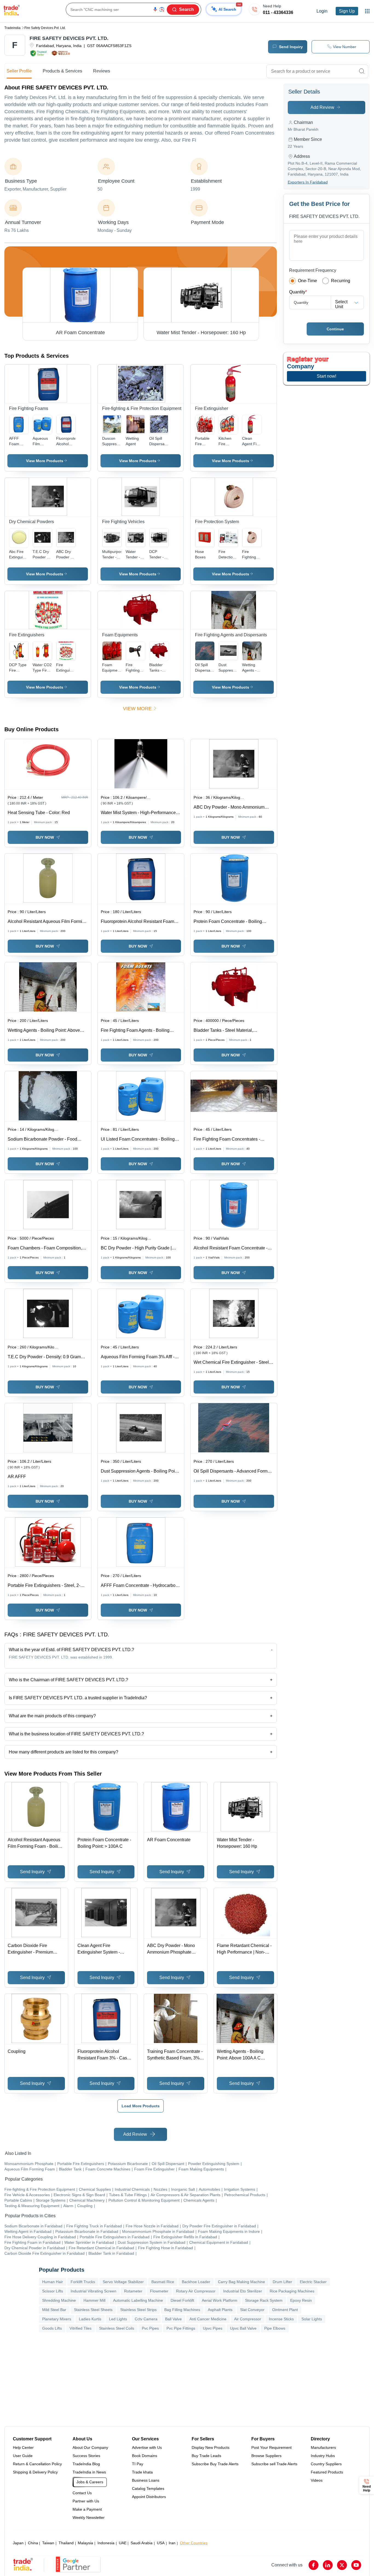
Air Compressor (248, 2319)
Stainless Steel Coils (117, 2328)
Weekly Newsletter (89, 2517)
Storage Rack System (264, 2300)
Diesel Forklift (182, 2300)
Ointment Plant (285, 2310)
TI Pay (138, 2464)
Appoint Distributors (149, 2497)
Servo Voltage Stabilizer (123, 2282)
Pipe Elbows (275, 2328)
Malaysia (85, 2543)
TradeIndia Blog (86, 2464)
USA (161, 2543)
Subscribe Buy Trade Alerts (215, 2464)
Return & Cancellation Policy (37, 2464)
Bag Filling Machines (182, 2310)
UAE (123, 2543)
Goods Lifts (52, 2328)
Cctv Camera (146, 2319)
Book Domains (145, 2456)
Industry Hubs (323, 2456)
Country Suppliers (326, 2464)
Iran (172, 2543)
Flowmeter (159, 2291)
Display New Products (211, 2447)
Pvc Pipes (150, 2328)
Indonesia (106, 2543)
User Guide (23, 2456)
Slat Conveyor (252, 2310)
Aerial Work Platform (220, 2300)
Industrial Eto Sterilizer (243, 2291)
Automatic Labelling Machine (138, 2300)
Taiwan (48, 2543)
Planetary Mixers (57, 2319)
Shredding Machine (59, 2300)
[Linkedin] (328, 2565)
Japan (18, 2543)
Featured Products (327, 2472)
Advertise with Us (147, 2447)
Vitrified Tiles (80, 2328)
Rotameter (133, 2291)
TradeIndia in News (89, 2472)
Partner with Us (86, 2501)
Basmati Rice (163, 2282)
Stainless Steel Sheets (93, 2310)
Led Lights (118, 2319)
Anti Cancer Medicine (208, 2319)
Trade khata (142, 2472)
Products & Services (62, 71)
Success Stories (86, 2456)
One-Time (307, 281)
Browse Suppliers (266, 2456)
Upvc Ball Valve (243, 2328)
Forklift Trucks (83, 2282)
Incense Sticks (281, 2319)
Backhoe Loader (196, 2282)
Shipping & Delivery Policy (35, 2472)
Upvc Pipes (213, 2328)
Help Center (23, 2447)
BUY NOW (45, 837)
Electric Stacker (313, 2282)
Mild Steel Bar (54, 2310)
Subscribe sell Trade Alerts (274, 2464)
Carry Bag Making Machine (241, 2282)
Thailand (66, 2543)
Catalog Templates (148, 2488)
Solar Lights (312, 2319)
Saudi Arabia (142, 2543)
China (33, 2543)
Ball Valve (173, 2319)
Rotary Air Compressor (196, 2291)
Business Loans (146, 2480)
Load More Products (141, 2106)
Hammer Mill (94, 2300)
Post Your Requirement (271, 2447)
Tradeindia (12, 28)
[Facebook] (313, 2565)
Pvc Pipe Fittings (181, 2328)
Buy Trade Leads (206, 2456)
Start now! (326, 376)
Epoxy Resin (301, 2300)
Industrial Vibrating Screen (93, 2291)
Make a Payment (87, 2509)
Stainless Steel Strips (138, 2310)
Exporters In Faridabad (308, 182)
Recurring (341, 281)
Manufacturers (323, 2447)
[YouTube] (356, 2565)
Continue (335, 329)
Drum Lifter (282, 2282)
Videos (317, 2480)
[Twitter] (342, 2565)
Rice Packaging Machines (292, 2291)
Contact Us (82, 2493)
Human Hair (53, 2282)
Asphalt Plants (220, 2310)
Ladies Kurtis (90, 2319)
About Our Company (90, 2447)
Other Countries (194, 2543)
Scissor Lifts (53, 2291)
